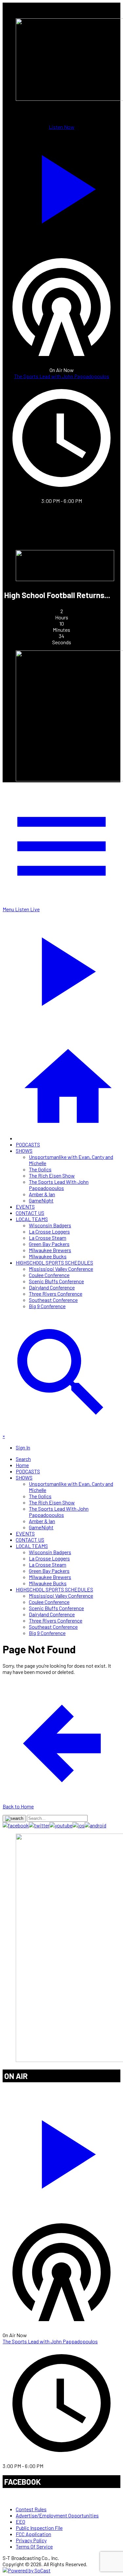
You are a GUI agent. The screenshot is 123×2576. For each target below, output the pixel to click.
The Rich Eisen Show (52, 1175)
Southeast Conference (53, 1300)
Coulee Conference (49, 1275)
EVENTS (25, 1207)
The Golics (40, 1169)
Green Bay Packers (49, 1244)
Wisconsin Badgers (50, 1225)
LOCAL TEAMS (32, 1219)
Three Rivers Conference (56, 1294)
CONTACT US (30, 1213)
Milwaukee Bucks (48, 1256)
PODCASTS (28, 1144)
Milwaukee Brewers (50, 1250)
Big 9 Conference (47, 1306)
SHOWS (24, 1151)
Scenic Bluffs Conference (56, 1281)
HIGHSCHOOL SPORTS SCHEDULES (54, 1262)
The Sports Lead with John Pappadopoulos (62, 376)
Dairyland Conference (52, 1287)
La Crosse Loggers (49, 1231)
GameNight (41, 1200)
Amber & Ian (42, 1194)
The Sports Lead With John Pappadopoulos (59, 1185)
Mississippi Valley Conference (61, 1269)
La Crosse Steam (48, 1238)
